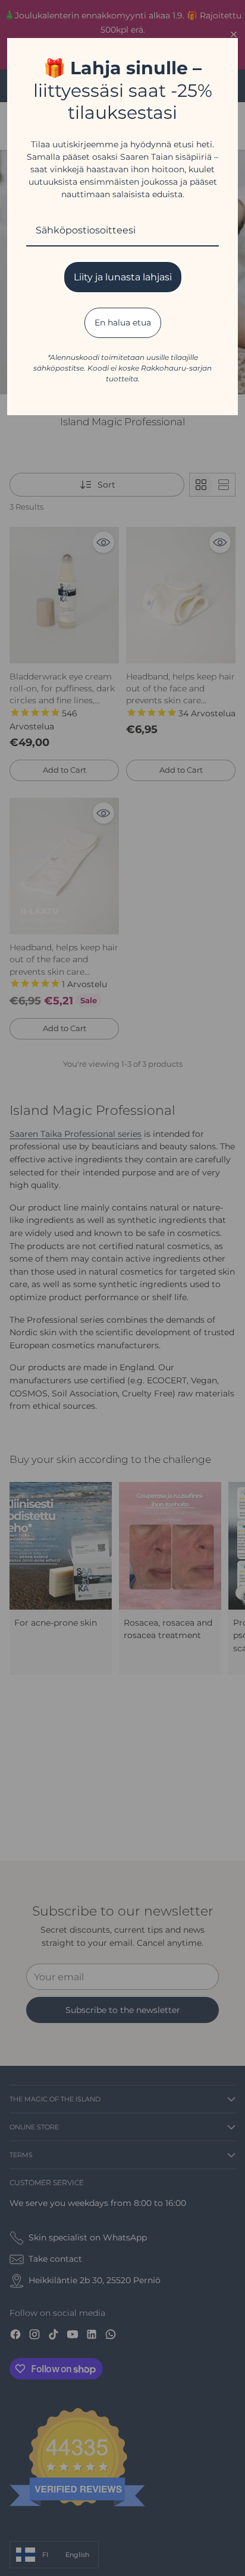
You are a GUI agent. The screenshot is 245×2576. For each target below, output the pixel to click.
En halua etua (123, 323)
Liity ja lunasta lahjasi (123, 277)
